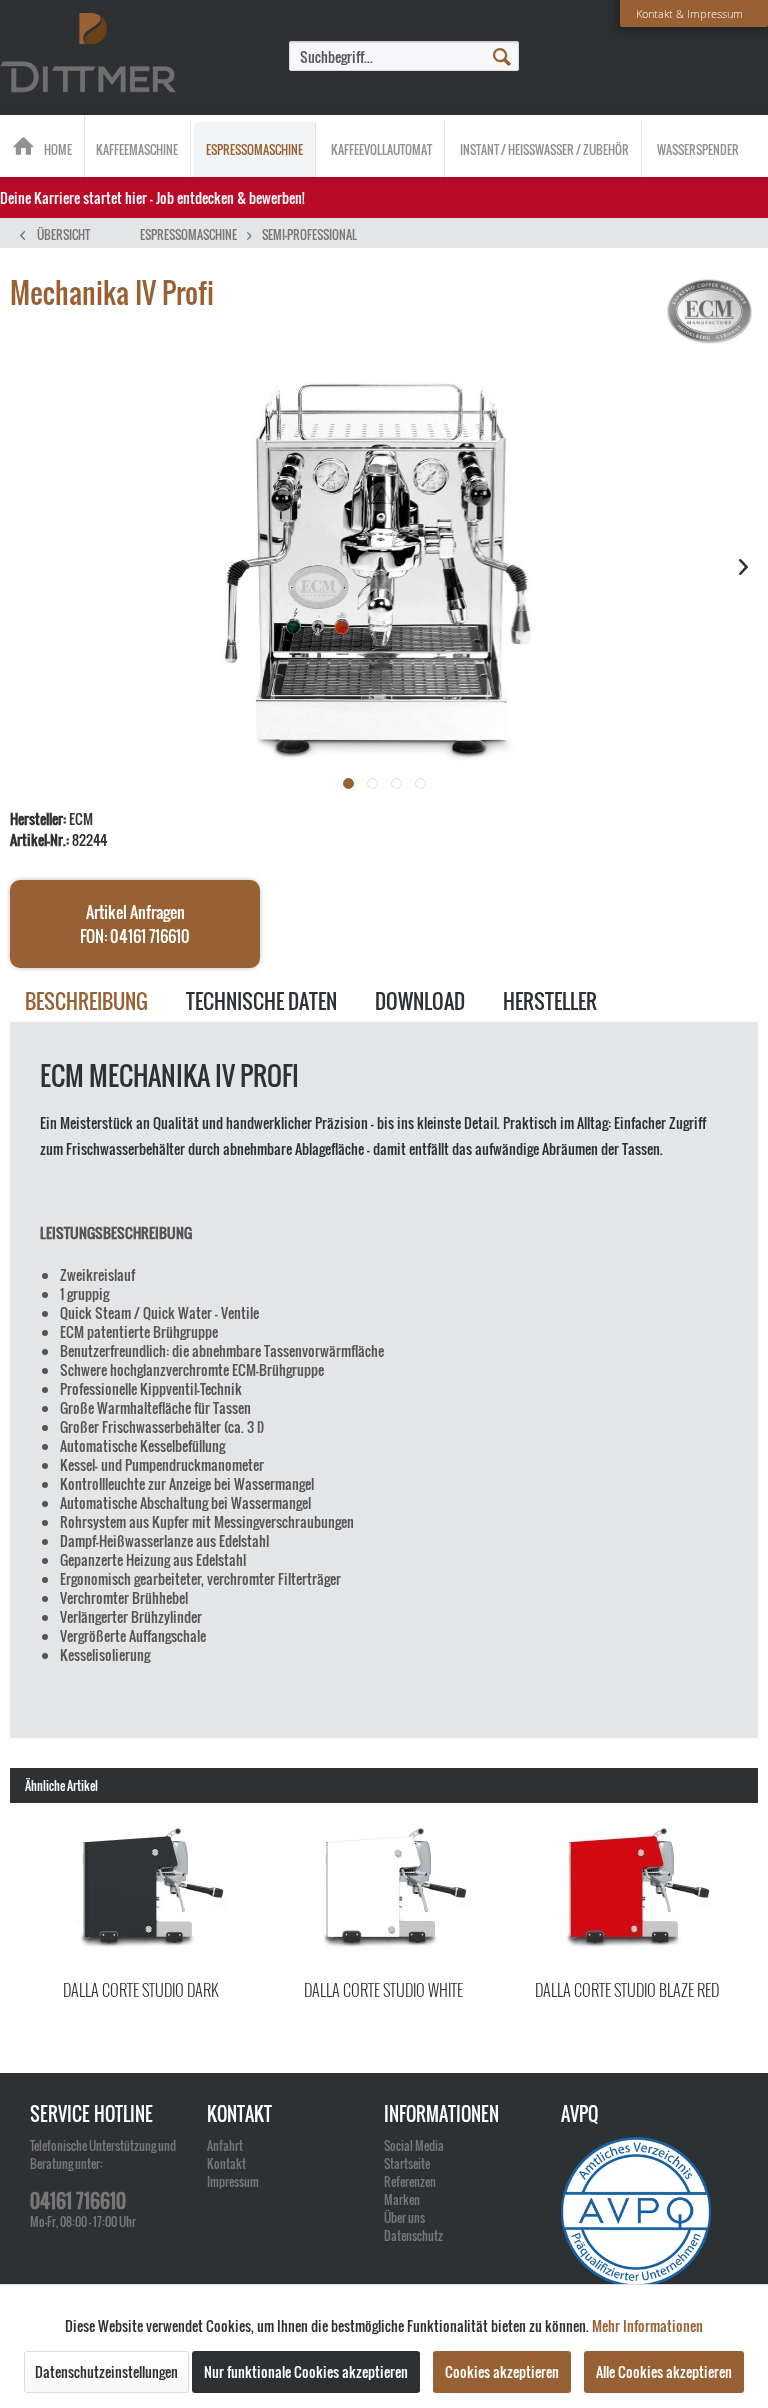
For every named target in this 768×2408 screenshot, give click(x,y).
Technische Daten (261, 1001)
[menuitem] (404, 56)
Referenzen (410, 2181)
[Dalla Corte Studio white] (384, 1893)
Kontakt (226, 2163)
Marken (402, 2199)
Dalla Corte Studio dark (141, 1990)
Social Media (414, 2145)
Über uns (404, 2217)
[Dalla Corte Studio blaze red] (626, 1893)
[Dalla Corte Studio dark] (141, 1893)
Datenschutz (413, 2235)
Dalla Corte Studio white (383, 1990)
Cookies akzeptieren (502, 2371)
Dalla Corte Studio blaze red (627, 1990)
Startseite (407, 2163)
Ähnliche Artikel (61, 1785)
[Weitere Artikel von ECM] (710, 313)
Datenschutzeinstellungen (106, 2371)
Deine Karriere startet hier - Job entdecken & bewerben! (152, 197)
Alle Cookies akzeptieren (664, 2371)
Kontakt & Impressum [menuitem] (689, 13)
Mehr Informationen (647, 2325)
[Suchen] (502, 55)
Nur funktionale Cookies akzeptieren (306, 2371)
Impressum (233, 2181)
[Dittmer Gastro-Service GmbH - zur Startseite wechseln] (88, 54)
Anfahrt (225, 2145)
